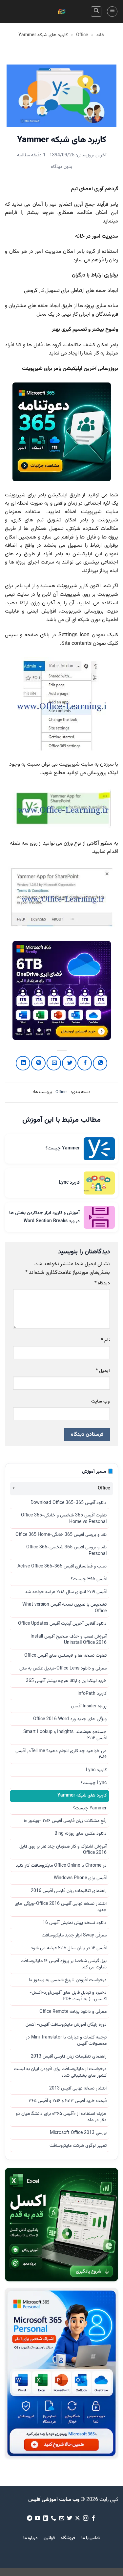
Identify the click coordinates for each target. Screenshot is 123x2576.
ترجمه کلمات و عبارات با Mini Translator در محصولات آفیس (66, 2041)
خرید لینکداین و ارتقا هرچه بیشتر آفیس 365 (66, 1681)
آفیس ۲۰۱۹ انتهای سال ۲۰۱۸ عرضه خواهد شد (66, 1592)
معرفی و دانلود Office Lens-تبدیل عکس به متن (63, 1669)
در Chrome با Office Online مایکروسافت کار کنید (61, 1866)
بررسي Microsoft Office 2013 (78, 2133)
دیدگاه (102, 1283)
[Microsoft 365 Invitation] (62, 432)
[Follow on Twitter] (70, 2518)
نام (105, 1340)
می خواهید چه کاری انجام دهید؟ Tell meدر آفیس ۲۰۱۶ (61, 1754)
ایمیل (103, 1371)
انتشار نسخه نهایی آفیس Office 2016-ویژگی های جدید (61, 1907)
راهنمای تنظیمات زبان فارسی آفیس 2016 (69, 1891)
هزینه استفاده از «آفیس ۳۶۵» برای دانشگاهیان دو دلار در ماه (61, 2117)
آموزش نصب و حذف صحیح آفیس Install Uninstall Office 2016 (69, 1640)
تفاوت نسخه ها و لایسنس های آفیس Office (65, 1656)
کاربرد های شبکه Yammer (82, 1796)
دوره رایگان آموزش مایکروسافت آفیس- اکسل (66, 2025)
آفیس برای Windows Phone (80, 1878)
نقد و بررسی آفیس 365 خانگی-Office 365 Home (61, 1535)
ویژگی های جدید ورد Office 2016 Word (70, 1719)
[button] (112, 12)
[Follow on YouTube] (37, 2518)
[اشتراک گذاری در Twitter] (69, 1063)
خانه (101, 35)
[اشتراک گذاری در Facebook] (85, 1063)
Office (82, 35)
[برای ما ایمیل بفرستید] (61, 2518)
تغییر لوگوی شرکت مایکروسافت (78, 2146)
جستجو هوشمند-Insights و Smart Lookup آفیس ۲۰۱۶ (65, 1735)
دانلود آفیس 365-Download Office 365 (69, 1503)
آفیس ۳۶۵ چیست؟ (89, 1579)
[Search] (96, 12)
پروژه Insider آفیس (89, 1706)
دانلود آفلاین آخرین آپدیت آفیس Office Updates (62, 1624)
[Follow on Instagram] (86, 2518)
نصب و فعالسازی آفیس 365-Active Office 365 (62, 1566)
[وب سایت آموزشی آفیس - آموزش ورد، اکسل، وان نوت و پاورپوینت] (62, 12)
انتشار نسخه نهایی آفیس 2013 (78, 2089)
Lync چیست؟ (94, 1783)
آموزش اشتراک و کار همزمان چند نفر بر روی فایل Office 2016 (63, 1850)
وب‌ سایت (101, 1401)
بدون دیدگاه (61, 167)
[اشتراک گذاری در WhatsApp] (100, 1063)
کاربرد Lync (96, 1770)
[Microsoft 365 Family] (62, 990)
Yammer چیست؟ (90, 1808)
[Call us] (53, 2518)
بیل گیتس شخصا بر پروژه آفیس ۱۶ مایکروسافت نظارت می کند (64, 1964)
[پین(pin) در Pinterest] (38, 1063)
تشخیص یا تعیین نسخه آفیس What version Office (64, 1608)
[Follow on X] (77, 2518)
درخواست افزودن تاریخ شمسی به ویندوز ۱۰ (68, 1980)
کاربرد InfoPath (92, 1694)
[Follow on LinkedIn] (45, 2518)
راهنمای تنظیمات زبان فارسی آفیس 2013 (69, 2057)
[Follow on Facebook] (93, 2518)
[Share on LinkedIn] (23, 1063)
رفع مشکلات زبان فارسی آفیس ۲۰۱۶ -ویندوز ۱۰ (65, 1821)
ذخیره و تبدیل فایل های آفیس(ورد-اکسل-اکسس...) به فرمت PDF (68, 1996)
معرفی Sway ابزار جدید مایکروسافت (74, 1935)
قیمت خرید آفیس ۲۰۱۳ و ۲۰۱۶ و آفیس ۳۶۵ (68, 2101)
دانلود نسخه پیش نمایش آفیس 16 (75, 1923)
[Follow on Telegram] (29, 2518)
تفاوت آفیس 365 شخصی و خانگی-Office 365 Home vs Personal (64, 1519)
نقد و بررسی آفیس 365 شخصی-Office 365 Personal (66, 1551)
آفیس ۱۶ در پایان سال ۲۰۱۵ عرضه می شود (69, 1948)
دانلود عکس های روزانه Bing (81, 1834)
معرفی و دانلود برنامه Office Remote (73, 2012)
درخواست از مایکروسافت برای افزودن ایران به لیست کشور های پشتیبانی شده (60, 2072)
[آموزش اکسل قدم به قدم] (61, 2225)
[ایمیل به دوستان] (54, 1063)
